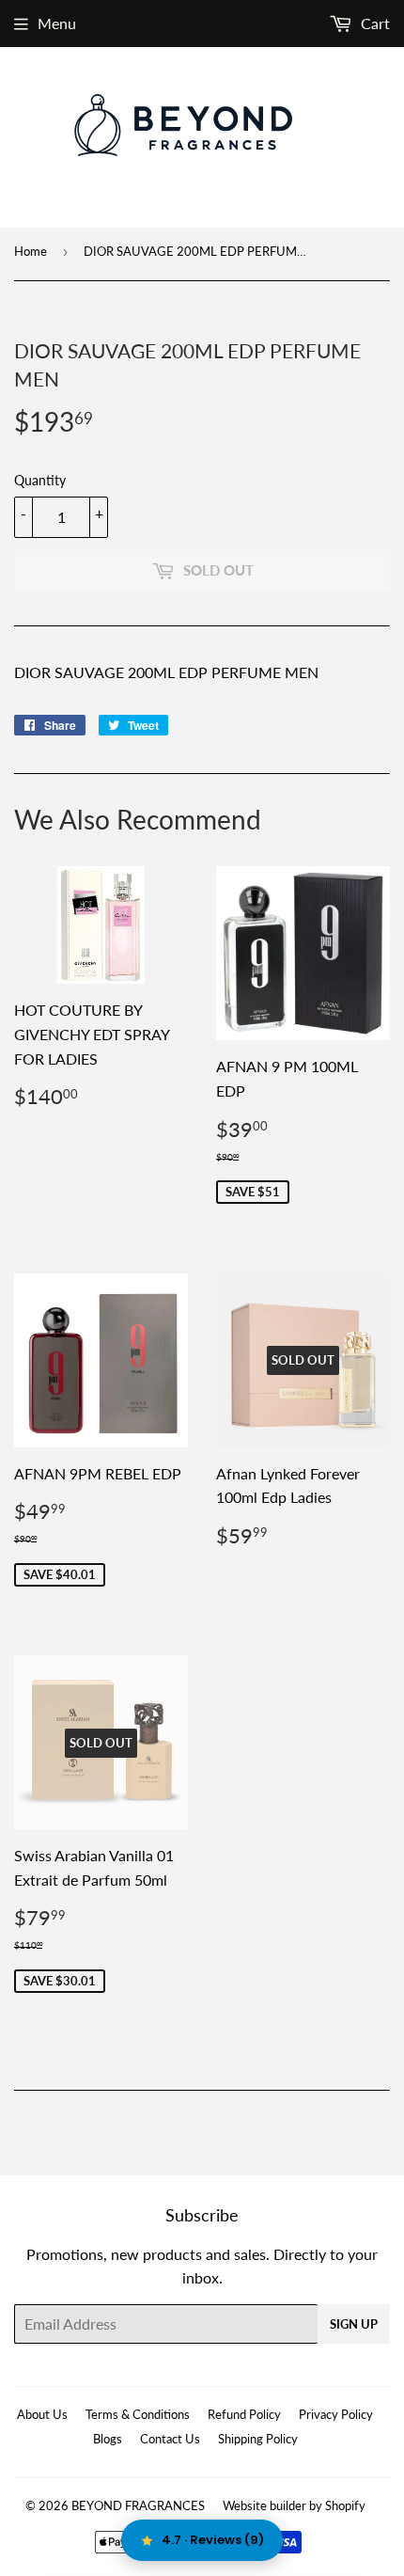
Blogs (108, 2439)
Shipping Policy (258, 2439)
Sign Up (354, 2324)
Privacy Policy (336, 2414)
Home (31, 251)
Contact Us (170, 2439)
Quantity (40, 480)
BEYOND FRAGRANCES (138, 2505)
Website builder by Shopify (294, 2505)
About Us (42, 2414)
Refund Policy (244, 2414)
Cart (373, 23)
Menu (57, 23)
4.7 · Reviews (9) (213, 2540)
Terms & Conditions (138, 2414)
